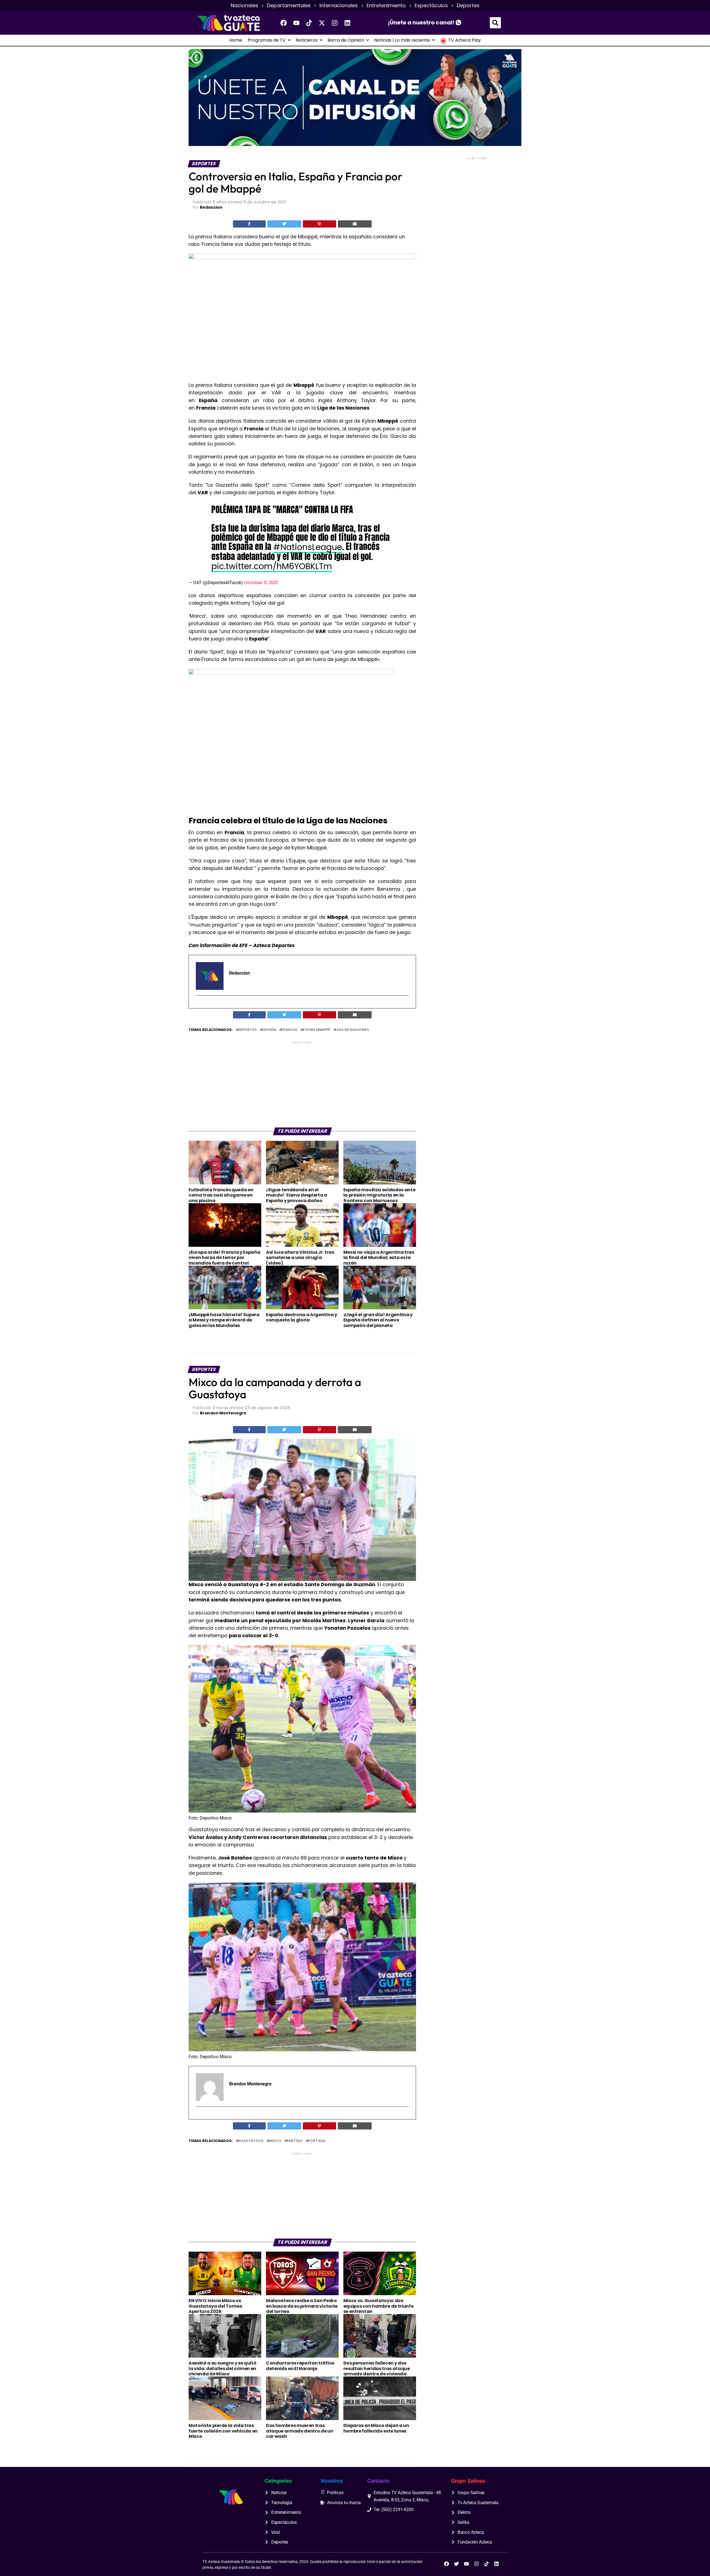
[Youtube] (296, 23)
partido (294, 2141)
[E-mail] (199, 1005)
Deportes (468, 6)
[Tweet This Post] (284, 224)
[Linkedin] (348, 23)
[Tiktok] (309, 23)
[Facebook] (284, 23)
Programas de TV (267, 40)
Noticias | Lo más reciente (402, 40)
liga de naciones (352, 1030)
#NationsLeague (308, 547)
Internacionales (339, 6)
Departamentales (289, 6)
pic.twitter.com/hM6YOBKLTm (272, 566)
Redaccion (211, 207)
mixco (275, 2141)
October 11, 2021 (261, 583)
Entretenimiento (386, 6)
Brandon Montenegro (223, 1413)
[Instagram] (335, 23)
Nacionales (244, 6)
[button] (495, 23)
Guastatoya (251, 2141)
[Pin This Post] (319, 224)
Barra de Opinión (346, 40)
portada (316, 2141)
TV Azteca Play (465, 40)
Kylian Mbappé (316, 1030)
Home (236, 40)
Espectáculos (431, 6)
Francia (289, 1030)
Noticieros (307, 40)
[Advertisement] (302, 1084)
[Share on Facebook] (249, 224)
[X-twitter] (322, 23)
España (269, 1030)
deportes (247, 1030)
